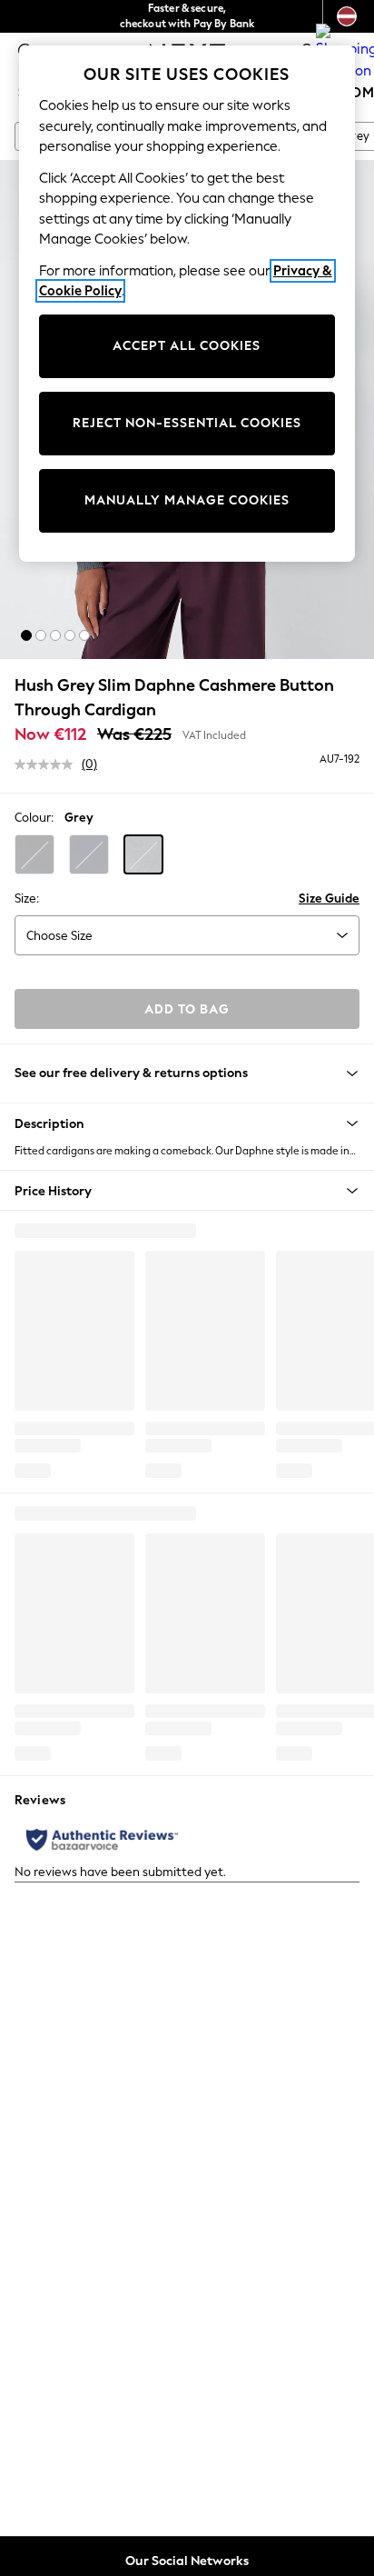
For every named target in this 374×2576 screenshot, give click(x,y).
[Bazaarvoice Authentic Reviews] (102, 1840)
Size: (27, 899)
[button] (26, 635)
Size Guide (329, 899)
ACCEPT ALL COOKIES (187, 346)
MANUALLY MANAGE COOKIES (187, 500)
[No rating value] (48, 764)
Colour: (34, 818)
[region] (187, 304)
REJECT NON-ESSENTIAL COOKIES (187, 423)
